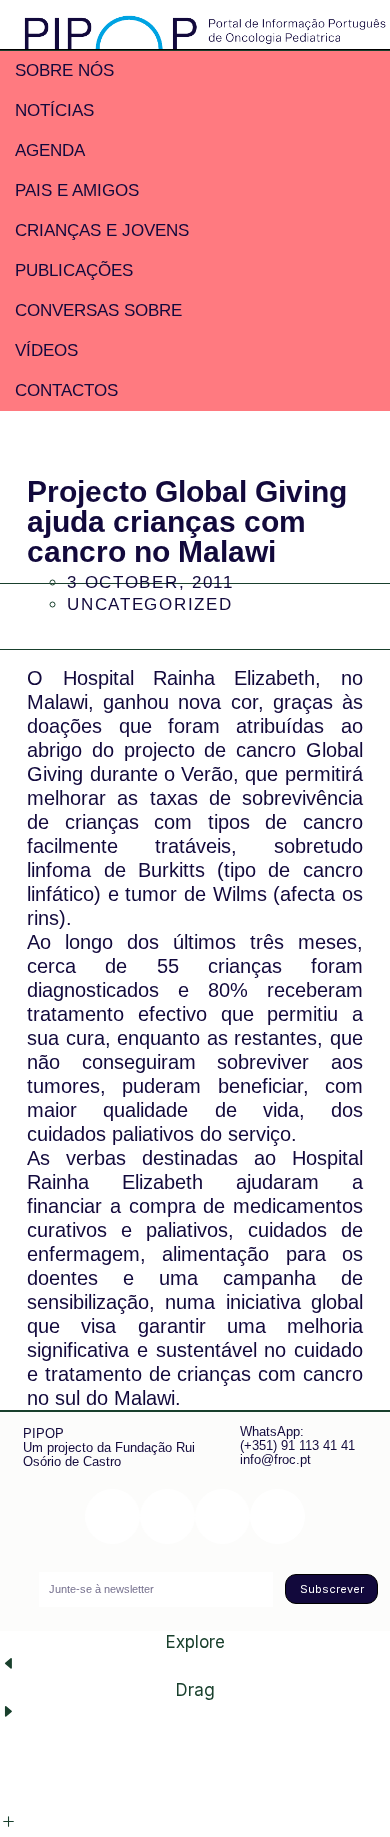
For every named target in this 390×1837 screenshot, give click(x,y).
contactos (66, 390)
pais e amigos (77, 190)
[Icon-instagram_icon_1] (112, 1516)
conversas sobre (98, 310)
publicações (74, 270)
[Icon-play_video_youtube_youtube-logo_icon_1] (277, 1516)
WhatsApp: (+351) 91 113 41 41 (297, 1438)
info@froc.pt (275, 1459)
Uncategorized (149, 604)
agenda (50, 150)
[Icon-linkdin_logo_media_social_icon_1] (167, 1516)
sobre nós (64, 70)
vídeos (46, 350)
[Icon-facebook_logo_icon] (222, 1516)
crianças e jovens (102, 230)
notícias (54, 110)
